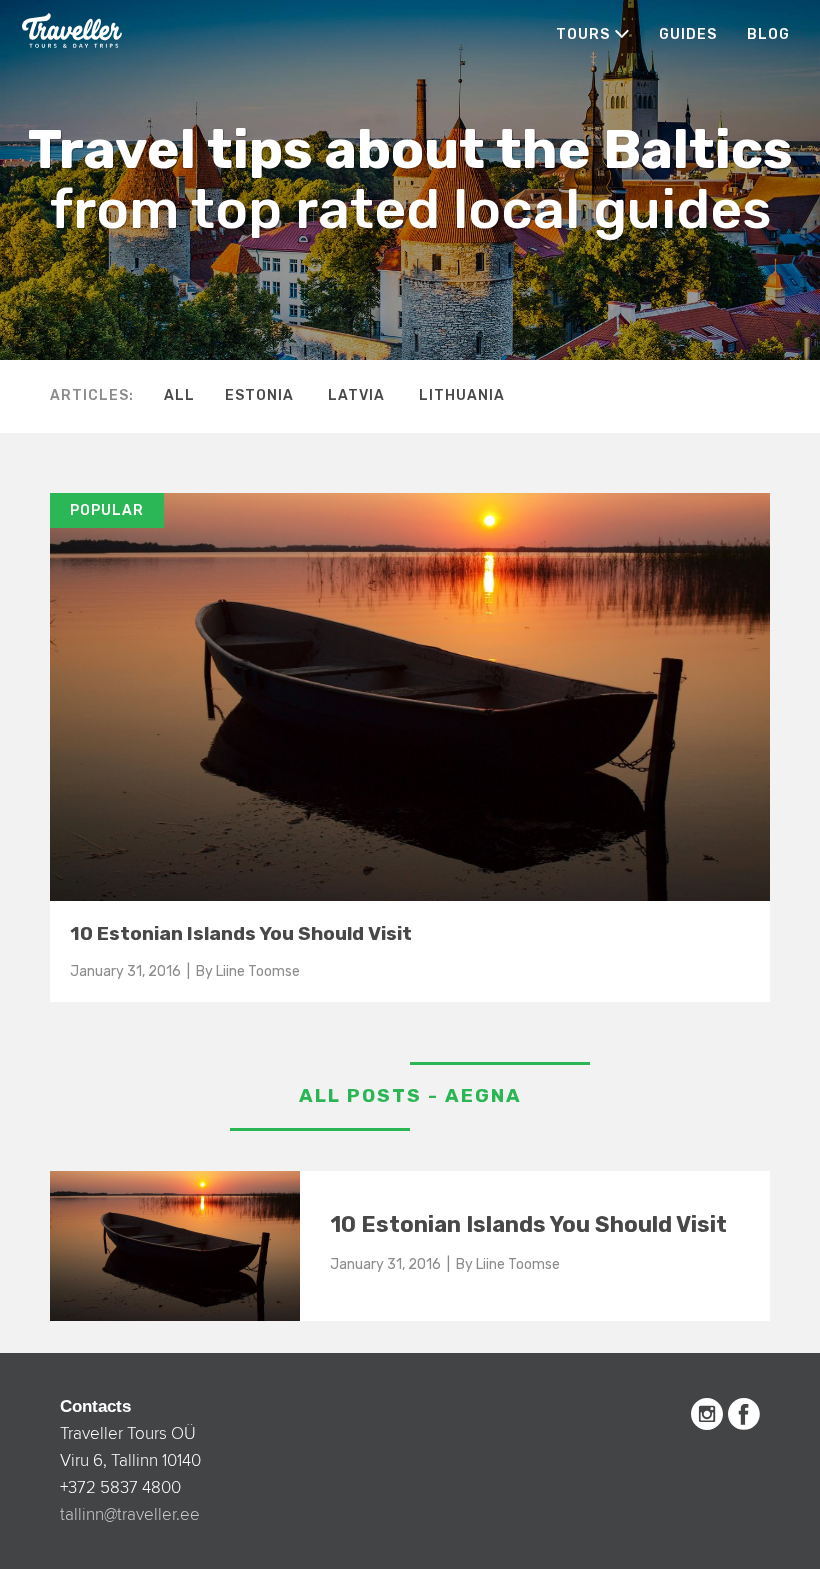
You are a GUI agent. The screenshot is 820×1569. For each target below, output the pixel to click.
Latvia (356, 395)
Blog (768, 34)
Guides (688, 34)
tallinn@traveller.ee (130, 1514)
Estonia (259, 395)
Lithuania (462, 395)
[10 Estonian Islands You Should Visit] (410, 502)
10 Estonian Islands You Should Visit (241, 933)
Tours (583, 34)
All (179, 395)
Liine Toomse (258, 971)
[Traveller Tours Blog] (72, 29)
